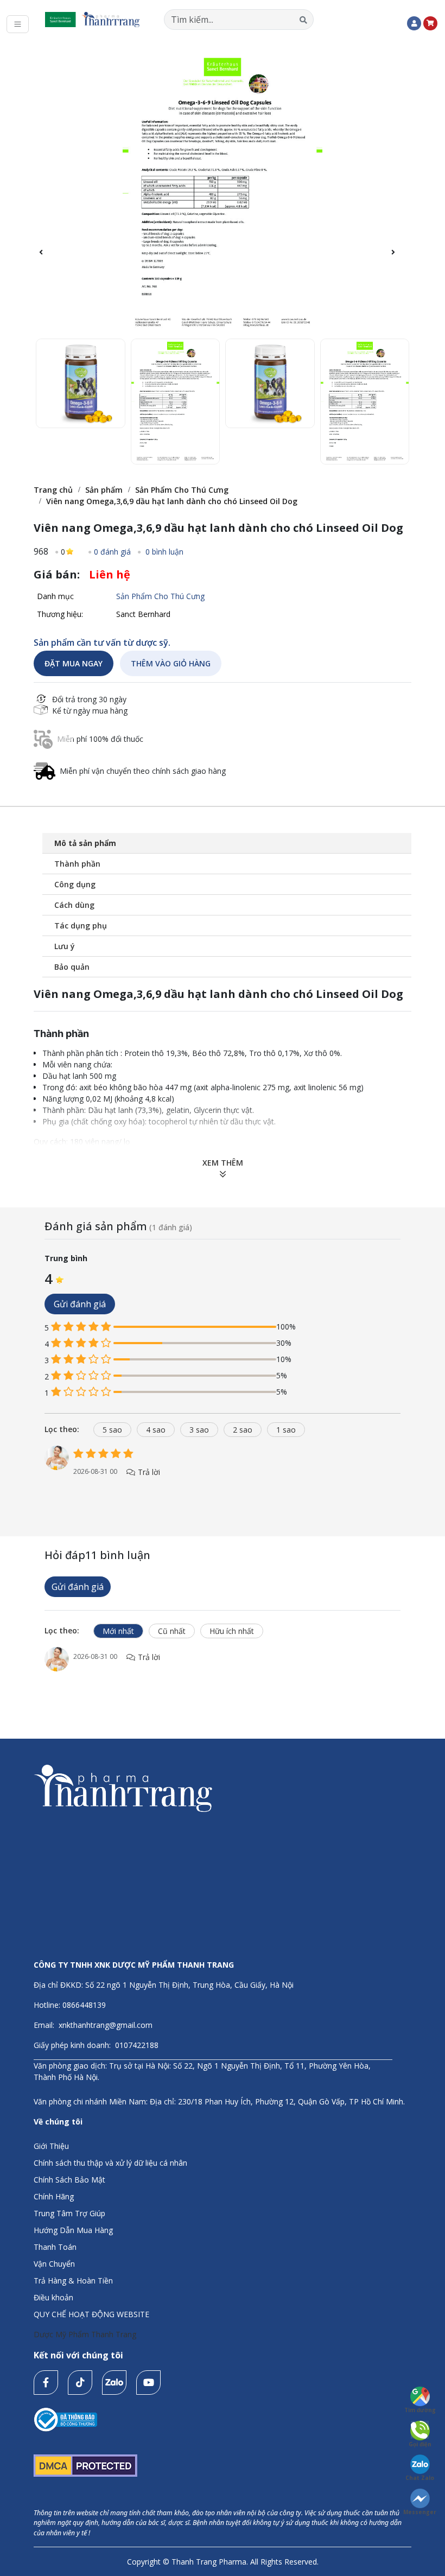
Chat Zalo (420, 2478)
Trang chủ (53, 490)
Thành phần (77, 864)
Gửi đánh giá (80, 1304)
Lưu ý (65, 946)
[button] (399, 258)
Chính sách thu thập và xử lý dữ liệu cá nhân (110, 2163)
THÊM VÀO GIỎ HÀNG (171, 663)
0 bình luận (163, 552)
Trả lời (148, 1472)
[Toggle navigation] (18, 24)
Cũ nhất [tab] (172, 1631)
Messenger (420, 2512)
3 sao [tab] (199, 1430)
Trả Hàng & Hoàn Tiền (73, 2281)
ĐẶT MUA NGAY (74, 663)
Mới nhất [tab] (118, 1631)
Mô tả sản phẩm (85, 843)
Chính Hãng (54, 2196)
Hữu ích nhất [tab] (232, 1631)
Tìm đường (420, 2410)
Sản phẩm (104, 490)
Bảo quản (72, 967)
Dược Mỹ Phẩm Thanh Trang (85, 2334)
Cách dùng (74, 905)
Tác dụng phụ (81, 926)
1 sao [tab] (286, 1430)
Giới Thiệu (51, 2146)
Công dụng (75, 884)
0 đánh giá (112, 552)
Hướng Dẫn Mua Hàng (73, 2230)
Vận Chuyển (54, 2264)
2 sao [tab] (243, 1430)
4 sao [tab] (156, 1430)
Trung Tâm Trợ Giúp (69, 2213)
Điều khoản (53, 2297)
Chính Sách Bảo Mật (69, 2180)
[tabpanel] (223, 1473)
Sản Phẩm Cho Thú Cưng (182, 490)
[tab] (66, 1429)
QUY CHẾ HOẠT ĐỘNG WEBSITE (91, 2314)
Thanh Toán (55, 2247)
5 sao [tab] (112, 1430)
